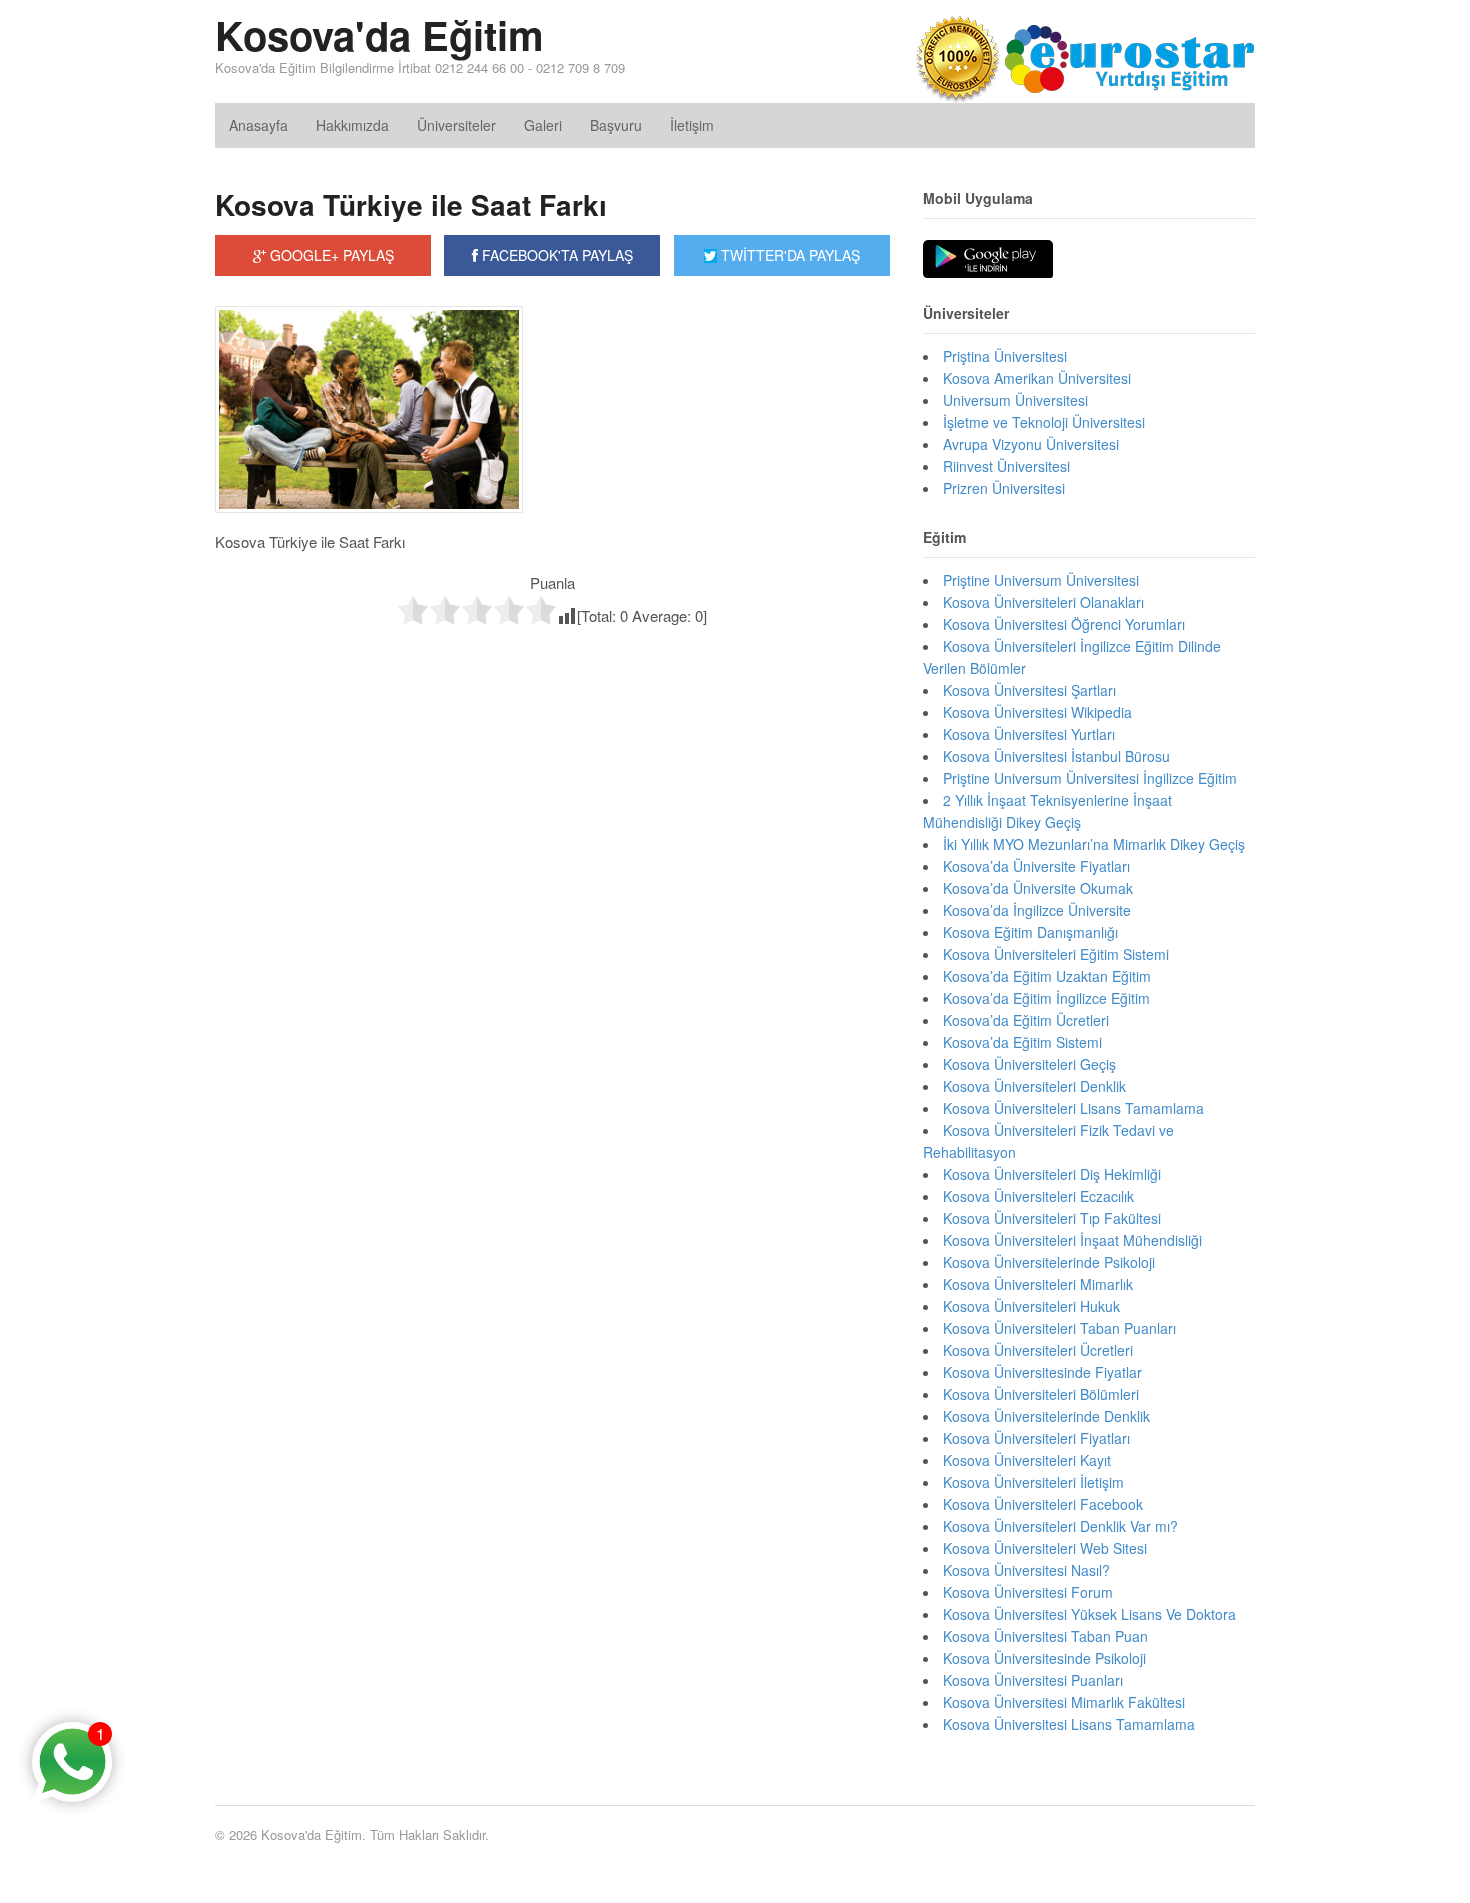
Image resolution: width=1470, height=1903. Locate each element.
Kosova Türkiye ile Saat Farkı (411, 204)
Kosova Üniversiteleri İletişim (1033, 1482)
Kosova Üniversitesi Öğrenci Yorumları (1064, 624)
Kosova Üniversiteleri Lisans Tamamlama (1073, 1108)
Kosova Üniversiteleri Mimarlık (1038, 1284)
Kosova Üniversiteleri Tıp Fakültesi (1052, 1218)
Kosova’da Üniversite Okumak (1038, 888)
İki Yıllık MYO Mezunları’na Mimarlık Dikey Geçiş (1094, 844)
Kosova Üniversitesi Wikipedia (1037, 712)
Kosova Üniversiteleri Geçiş (1029, 1064)
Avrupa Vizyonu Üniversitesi (1031, 444)
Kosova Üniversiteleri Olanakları (1043, 602)
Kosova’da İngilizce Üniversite (1037, 910)
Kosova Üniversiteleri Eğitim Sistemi (1056, 954)
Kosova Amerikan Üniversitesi (1037, 378)
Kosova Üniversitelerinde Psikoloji (1049, 1262)
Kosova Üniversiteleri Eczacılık (1038, 1196)
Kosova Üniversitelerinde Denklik (1046, 1416)
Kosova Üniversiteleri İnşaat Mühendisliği (1072, 1240)
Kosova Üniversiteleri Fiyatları (1036, 1438)
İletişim (692, 125)
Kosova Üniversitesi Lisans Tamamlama (1069, 1724)
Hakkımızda (352, 125)
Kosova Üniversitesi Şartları (1029, 690)
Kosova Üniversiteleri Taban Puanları (1059, 1328)
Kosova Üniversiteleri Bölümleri (1041, 1394)
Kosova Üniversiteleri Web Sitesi (1045, 1548)
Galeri (543, 125)
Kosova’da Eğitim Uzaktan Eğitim (1047, 976)
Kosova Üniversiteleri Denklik (1034, 1086)
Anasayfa (258, 125)
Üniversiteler (456, 125)
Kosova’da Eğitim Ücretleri (1026, 1020)
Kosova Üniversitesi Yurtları (1029, 734)
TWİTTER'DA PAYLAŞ (788, 255)
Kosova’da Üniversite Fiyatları (1036, 866)
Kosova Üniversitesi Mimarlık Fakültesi (1064, 1702)
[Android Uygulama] (988, 260)
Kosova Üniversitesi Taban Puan (1045, 1636)
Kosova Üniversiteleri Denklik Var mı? (1060, 1526)
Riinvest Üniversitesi (1006, 466)
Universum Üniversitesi (1015, 400)
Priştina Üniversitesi (1005, 356)
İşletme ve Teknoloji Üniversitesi (1044, 422)
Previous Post (552, 669)
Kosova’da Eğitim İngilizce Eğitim (1046, 998)
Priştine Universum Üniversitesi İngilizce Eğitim (1090, 778)
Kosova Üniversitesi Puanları (1033, 1680)
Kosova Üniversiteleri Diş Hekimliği (1052, 1174)
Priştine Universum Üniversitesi (1041, 580)
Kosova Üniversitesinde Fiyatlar (1042, 1372)
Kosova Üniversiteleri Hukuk (1031, 1306)
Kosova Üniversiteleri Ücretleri (1038, 1350)
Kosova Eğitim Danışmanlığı (1030, 932)
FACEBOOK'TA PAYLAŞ (555, 255)
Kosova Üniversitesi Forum (1028, 1592)
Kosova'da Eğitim (379, 34)
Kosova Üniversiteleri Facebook (1043, 1504)
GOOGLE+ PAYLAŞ (330, 255)
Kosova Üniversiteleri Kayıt (1027, 1460)
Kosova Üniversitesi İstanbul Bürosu (1056, 756)
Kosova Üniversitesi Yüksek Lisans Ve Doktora (1089, 1614)
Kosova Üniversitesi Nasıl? (1026, 1570)
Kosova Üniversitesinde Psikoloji (1044, 1658)
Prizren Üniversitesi (1004, 488)
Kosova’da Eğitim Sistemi (1022, 1042)
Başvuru (616, 125)
